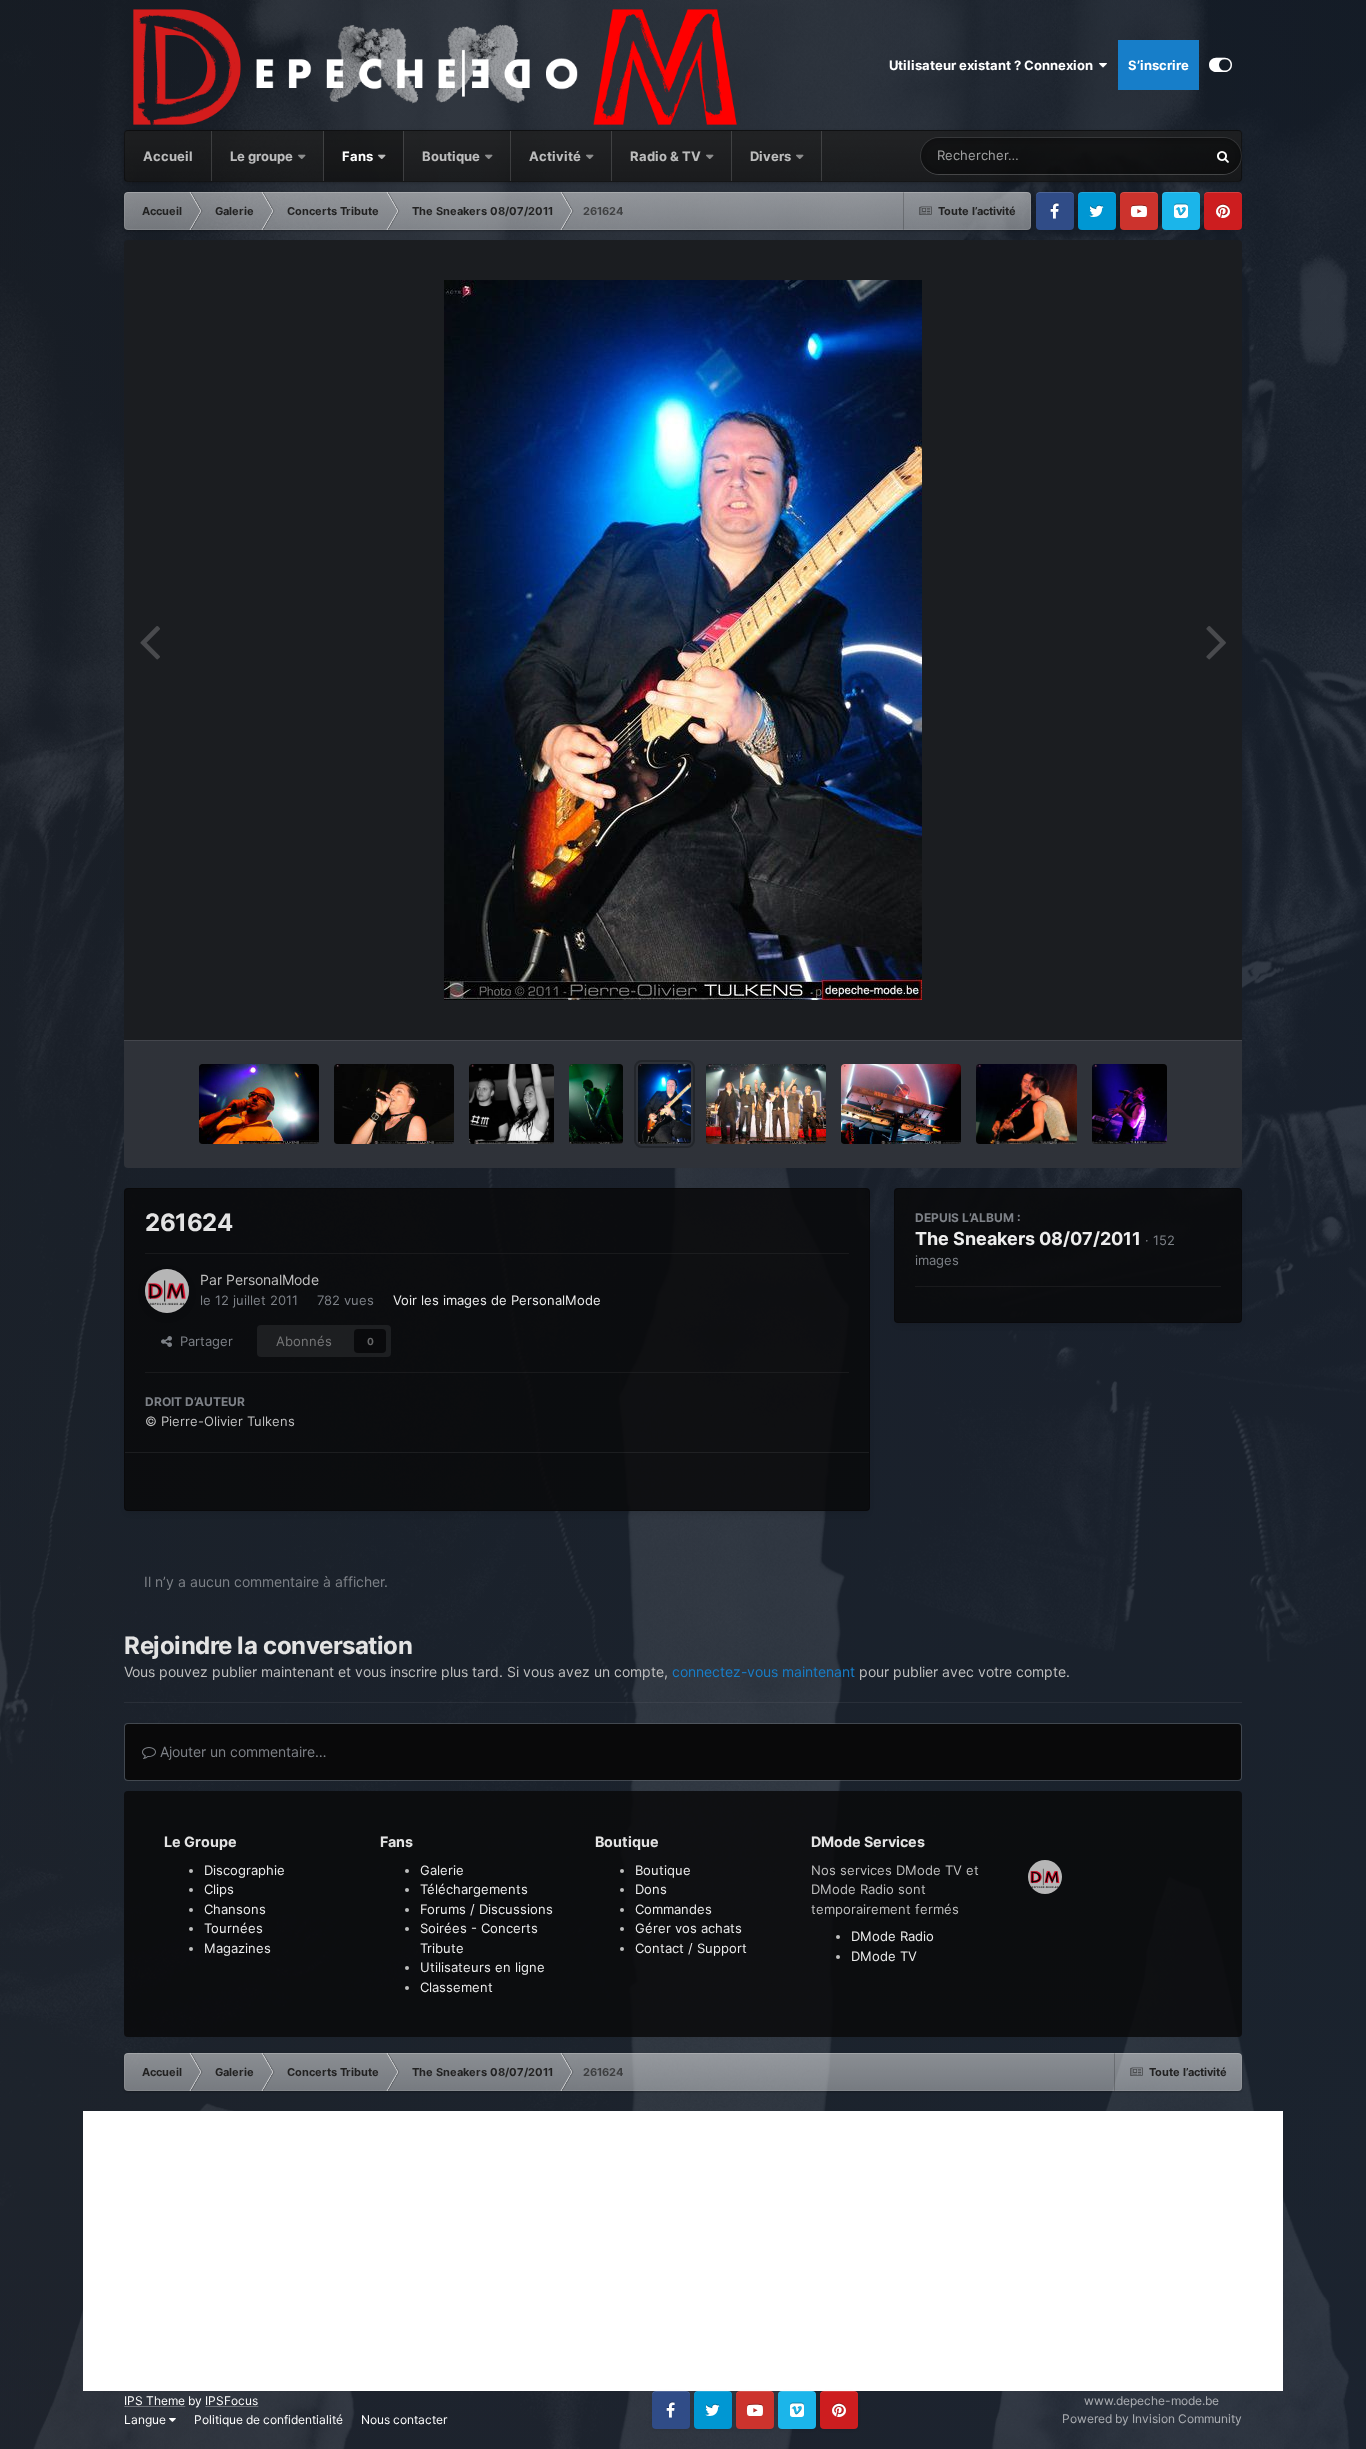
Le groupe (263, 156)
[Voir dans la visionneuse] (683, 640)
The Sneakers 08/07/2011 (1028, 1238)
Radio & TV (667, 156)
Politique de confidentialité (268, 2419)
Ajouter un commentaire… (241, 1751)
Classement (456, 1987)
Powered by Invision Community (1152, 2418)
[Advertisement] (683, 2251)
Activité (555, 156)
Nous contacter (404, 2419)
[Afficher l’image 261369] (1129, 1104)
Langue (146, 2419)
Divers (772, 156)
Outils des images (1141, 1004)
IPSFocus (231, 2400)
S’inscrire (1158, 65)
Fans (359, 156)
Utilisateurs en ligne (482, 1967)
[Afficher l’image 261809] (512, 1104)
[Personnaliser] (1220, 65)
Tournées (233, 1928)
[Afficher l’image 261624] (664, 1104)
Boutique (451, 156)
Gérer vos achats (688, 1928)
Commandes (673, 1909)
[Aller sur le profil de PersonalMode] (167, 1291)
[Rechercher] (1223, 156)
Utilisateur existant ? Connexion (994, 65)
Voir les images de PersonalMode (497, 1300)
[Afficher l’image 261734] (595, 1104)
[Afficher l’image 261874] (394, 1104)
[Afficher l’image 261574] (766, 1104)
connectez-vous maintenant (763, 1671)
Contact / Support (691, 1948)
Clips (219, 1889)
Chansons (235, 1909)
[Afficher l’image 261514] (901, 1104)
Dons (651, 1889)
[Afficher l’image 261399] (1027, 1104)
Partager (202, 1341)
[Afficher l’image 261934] (259, 1104)
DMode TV (884, 1956)
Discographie (244, 1870)
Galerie (442, 1870)
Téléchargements (474, 1889)
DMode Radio (892, 1936)
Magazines (237, 1948)
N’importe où (1143, 155)
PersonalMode (272, 1279)
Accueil (168, 156)
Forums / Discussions (486, 1909)
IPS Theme (154, 2400)
